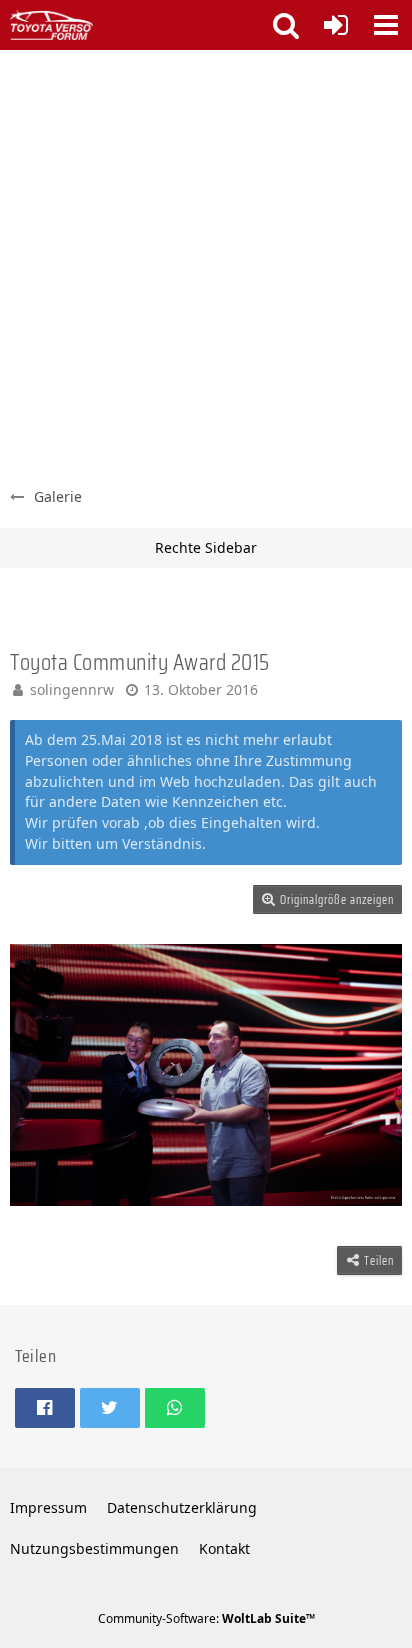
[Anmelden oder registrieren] (336, 25)
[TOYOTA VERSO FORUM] (51, 25)
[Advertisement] (206, 266)
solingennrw (72, 689)
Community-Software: (206, 1618)
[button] (386, 25)
